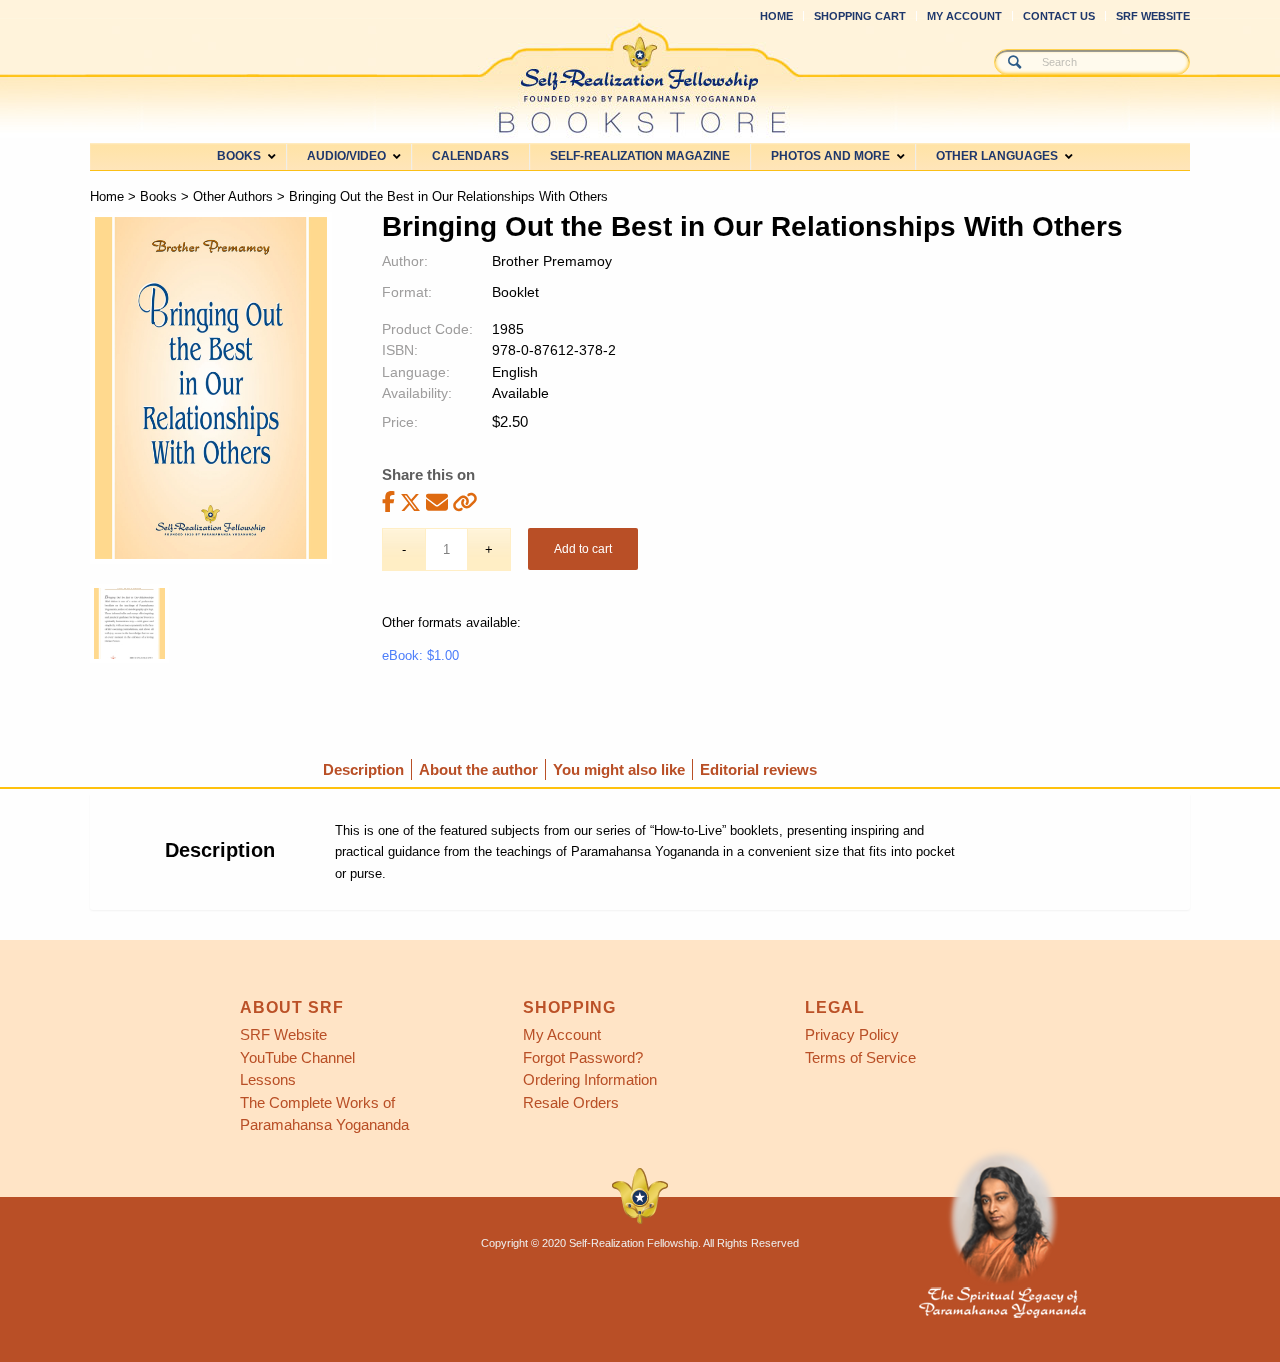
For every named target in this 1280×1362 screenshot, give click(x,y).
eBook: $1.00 (420, 655)
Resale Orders (571, 1102)
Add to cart (583, 549)
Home (776, 16)
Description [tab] (363, 769)
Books (158, 196)
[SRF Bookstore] (640, 78)
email (437, 501)
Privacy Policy (852, 1034)
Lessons (268, 1079)
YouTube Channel (297, 1057)
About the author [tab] (478, 769)
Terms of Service (860, 1057)
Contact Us (1059, 16)
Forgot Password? (583, 1057)
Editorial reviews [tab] (758, 769)
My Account (964, 16)
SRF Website (1153, 16)
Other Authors (233, 196)
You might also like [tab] (619, 769)
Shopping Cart (860, 16)
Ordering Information (590, 1079)
